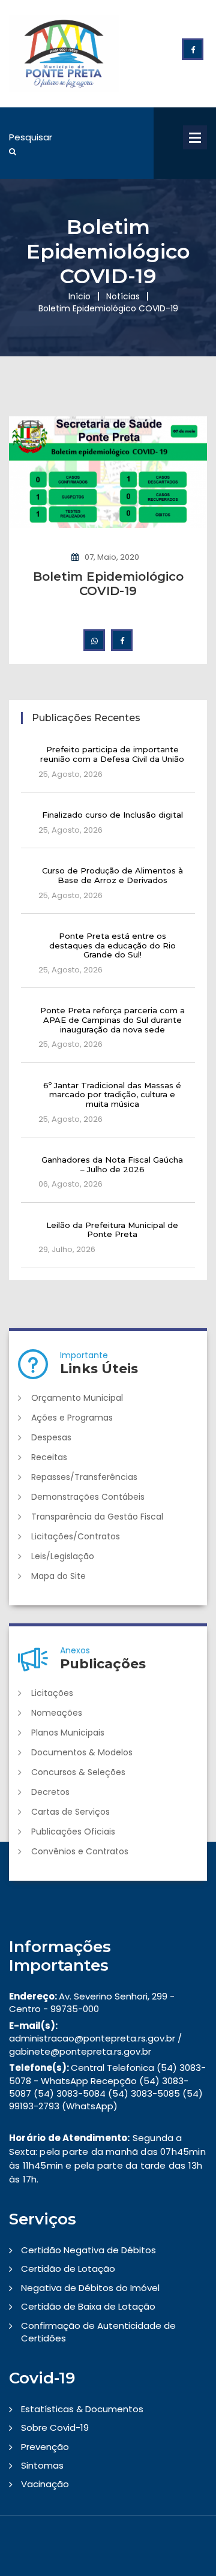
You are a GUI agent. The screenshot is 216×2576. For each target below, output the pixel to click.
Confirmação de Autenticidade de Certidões (98, 2332)
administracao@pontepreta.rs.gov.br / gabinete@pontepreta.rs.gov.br (95, 2038)
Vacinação (45, 2484)
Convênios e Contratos (80, 1851)
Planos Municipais (68, 1733)
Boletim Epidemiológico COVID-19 (108, 584)
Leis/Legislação (63, 1556)
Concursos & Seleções (78, 1772)
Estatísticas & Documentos (82, 2409)
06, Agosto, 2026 (70, 1184)
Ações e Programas (72, 1418)
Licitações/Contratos (76, 1536)
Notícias (123, 296)
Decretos (50, 1792)
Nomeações (57, 1713)
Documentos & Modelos (82, 1752)
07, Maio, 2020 (112, 557)
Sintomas (42, 2465)
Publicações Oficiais (73, 1832)
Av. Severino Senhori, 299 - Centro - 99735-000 (92, 2002)
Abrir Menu (195, 137)
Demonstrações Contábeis (88, 1497)
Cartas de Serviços (70, 1812)
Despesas (51, 1437)
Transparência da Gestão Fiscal (97, 1517)
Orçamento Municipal (77, 1398)
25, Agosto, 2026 (70, 774)
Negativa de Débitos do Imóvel (90, 2288)
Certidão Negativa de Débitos (88, 2250)
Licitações (52, 1693)
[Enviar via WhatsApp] (94, 640)
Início (79, 296)
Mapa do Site (58, 1576)
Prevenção (45, 2447)
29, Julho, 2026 (67, 1249)
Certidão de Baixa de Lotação (88, 2306)
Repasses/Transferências (84, 1477)
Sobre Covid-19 (55, 2428)
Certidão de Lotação (68, 2269)
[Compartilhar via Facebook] (122, 640)
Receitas (49, 1457)
